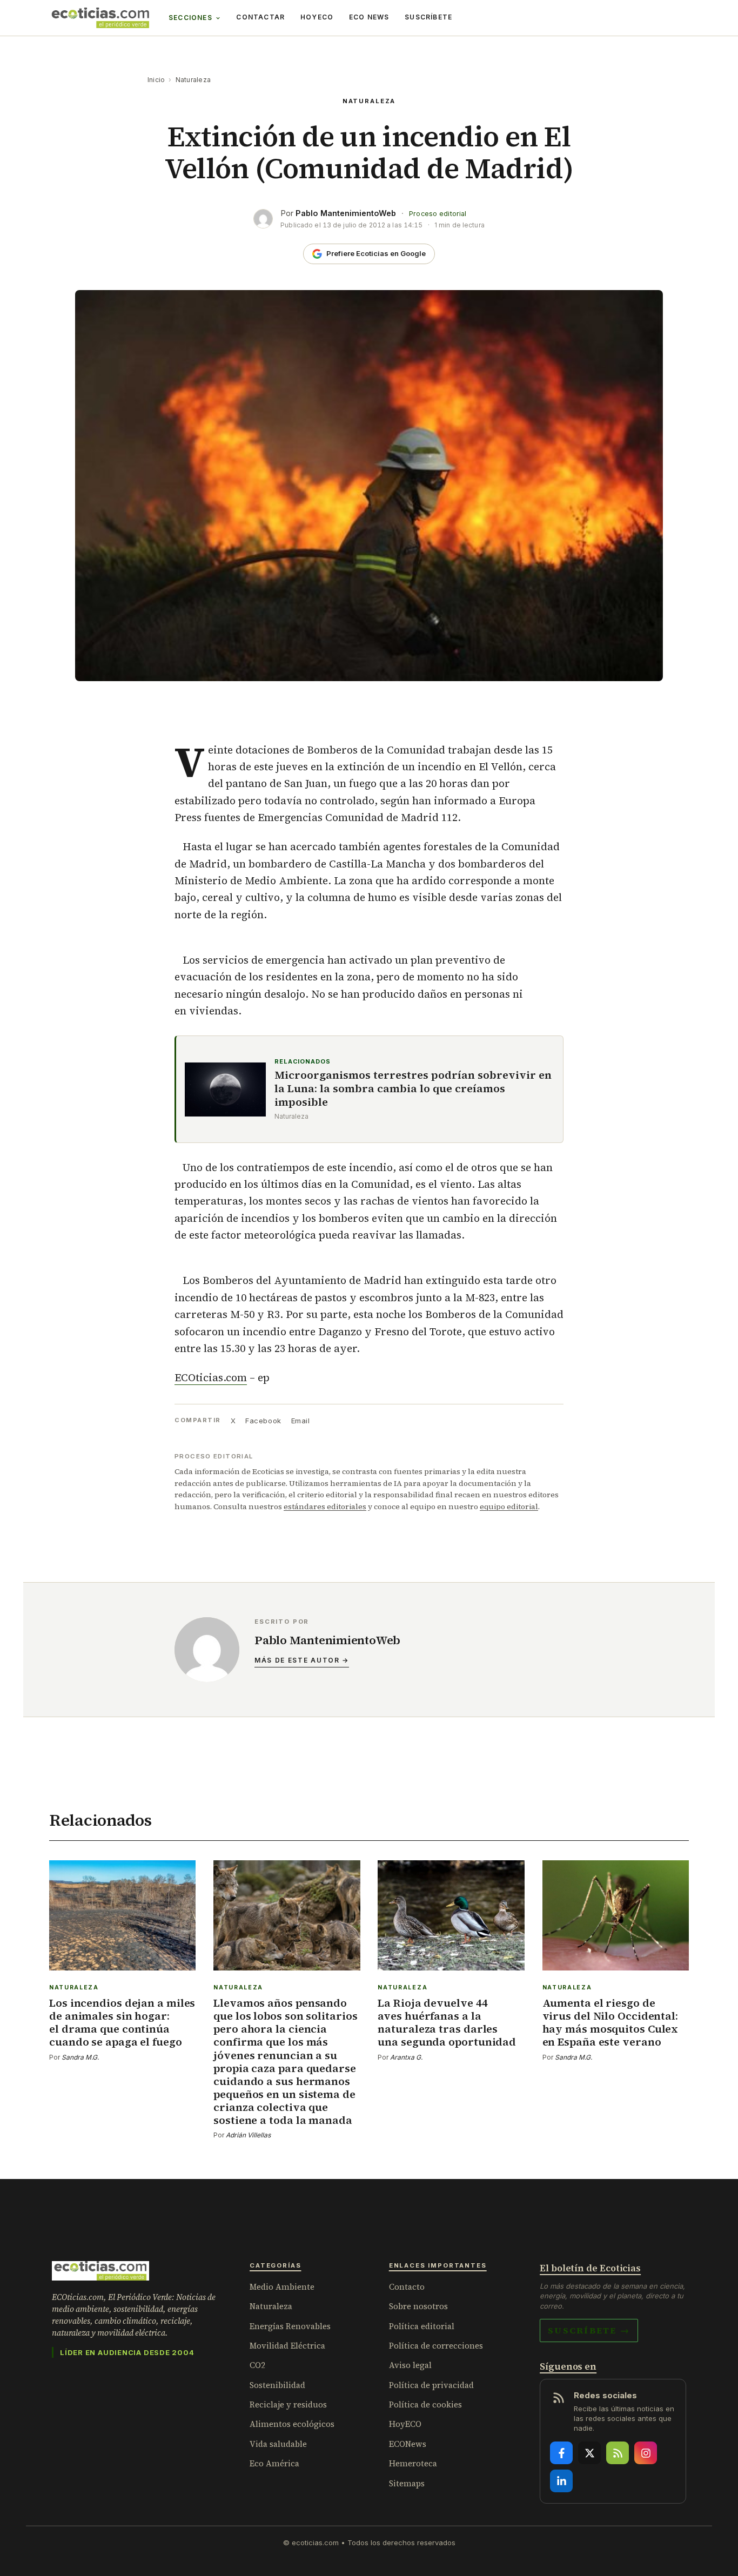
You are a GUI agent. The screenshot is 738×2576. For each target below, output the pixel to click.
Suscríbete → (589, 2330)
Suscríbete (428, 17)
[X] (589, 2453)
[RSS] (618, 2453)
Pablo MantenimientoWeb (346, 213)
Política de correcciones (436, 2346)
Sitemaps (407, 2483)
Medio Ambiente (282, 2287)
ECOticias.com (211, 1377)
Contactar (260, 17)
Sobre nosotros (418, 2306)
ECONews (408, 2444)
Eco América (274, 2463)
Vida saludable (278, 2444)
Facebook (263, 1421)
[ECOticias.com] (100, 18)
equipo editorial (509, 1506)
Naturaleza (193, 80)
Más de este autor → (302, 1660)
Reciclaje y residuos (288, 2405)
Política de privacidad (431, 2385)
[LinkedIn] (561, 2481)
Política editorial (422, 2326)
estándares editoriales (325, 1506)
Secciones (190, 18)
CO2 (257, 2365)
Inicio (156, 80)
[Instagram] (646, 2453)
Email (301, 1421)
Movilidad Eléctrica (287, 2346)
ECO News (369, 17)
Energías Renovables (290, 2326)
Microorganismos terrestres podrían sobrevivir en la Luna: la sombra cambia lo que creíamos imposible (413, 1089)
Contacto (407, 2287)
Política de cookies (425, 2405)
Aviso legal (410, 2365)
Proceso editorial (438, 214)
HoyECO (317, 17)
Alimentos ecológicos (292, 2424)
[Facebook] (561, 2453)
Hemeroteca (413, 2463)
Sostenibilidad (277, 2385)
